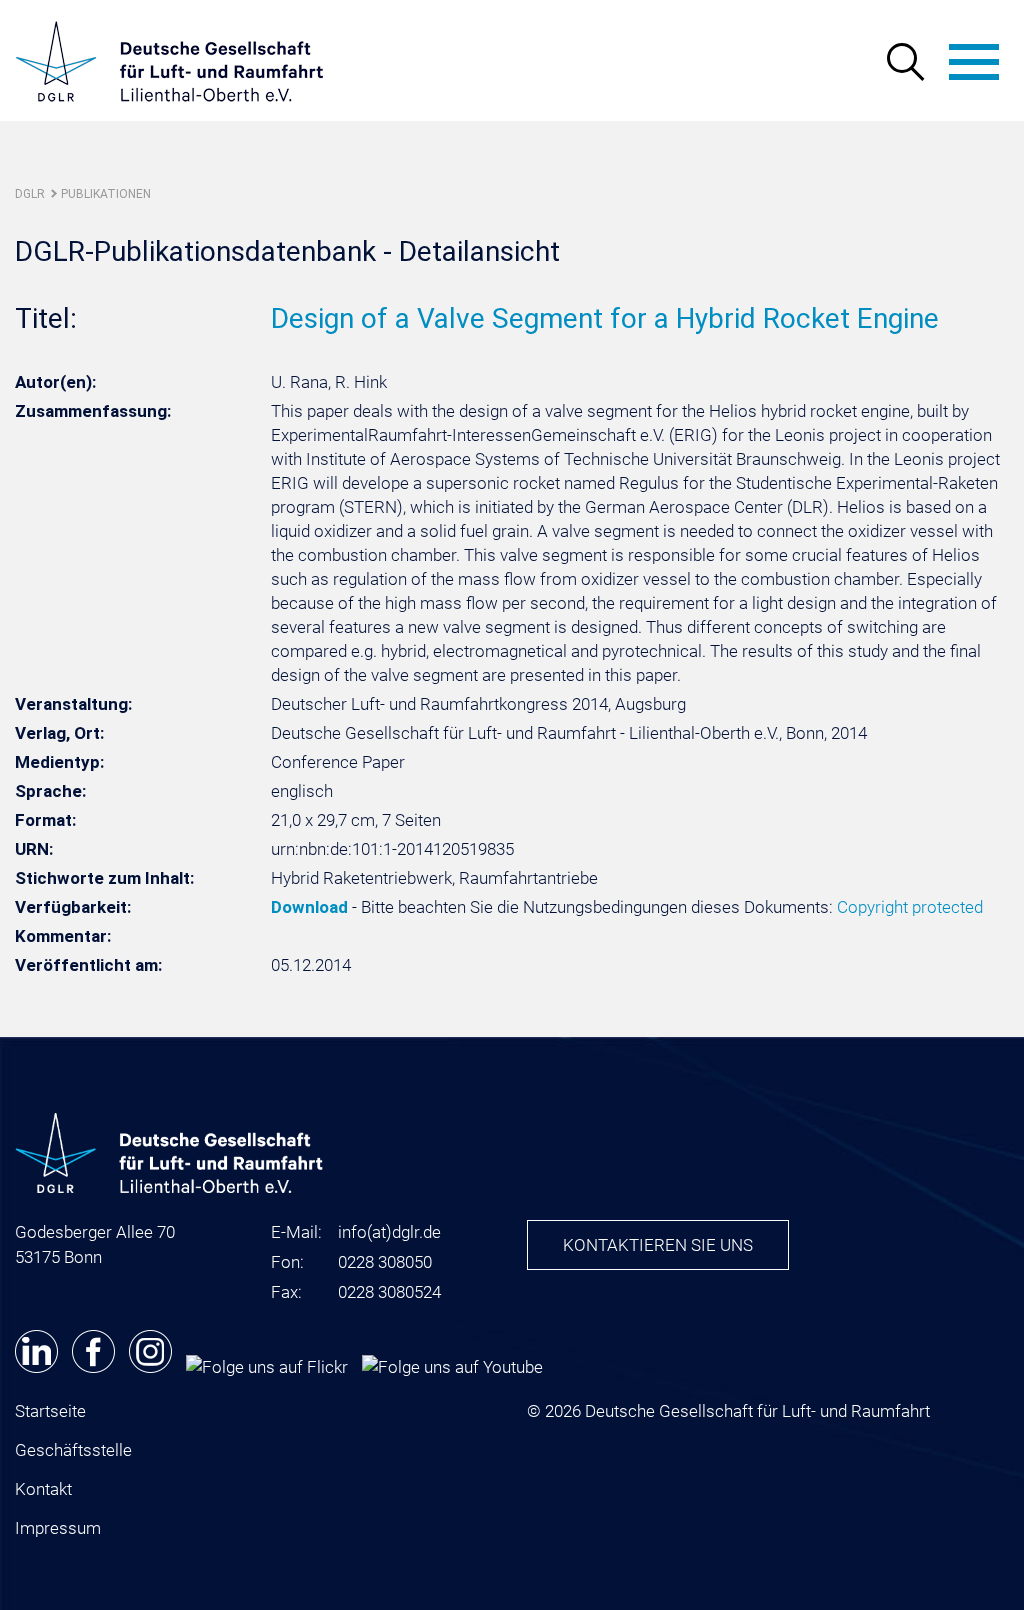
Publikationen (106, 194)
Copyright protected (910, 907)
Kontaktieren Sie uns (658, 1245)
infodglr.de (389, 1232)
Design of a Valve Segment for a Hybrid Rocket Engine (605, 318)
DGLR (30, 194)
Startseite (50, 1411)
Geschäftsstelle (73, 1450)
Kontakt (43, 1489)
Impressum (58, 1528)
